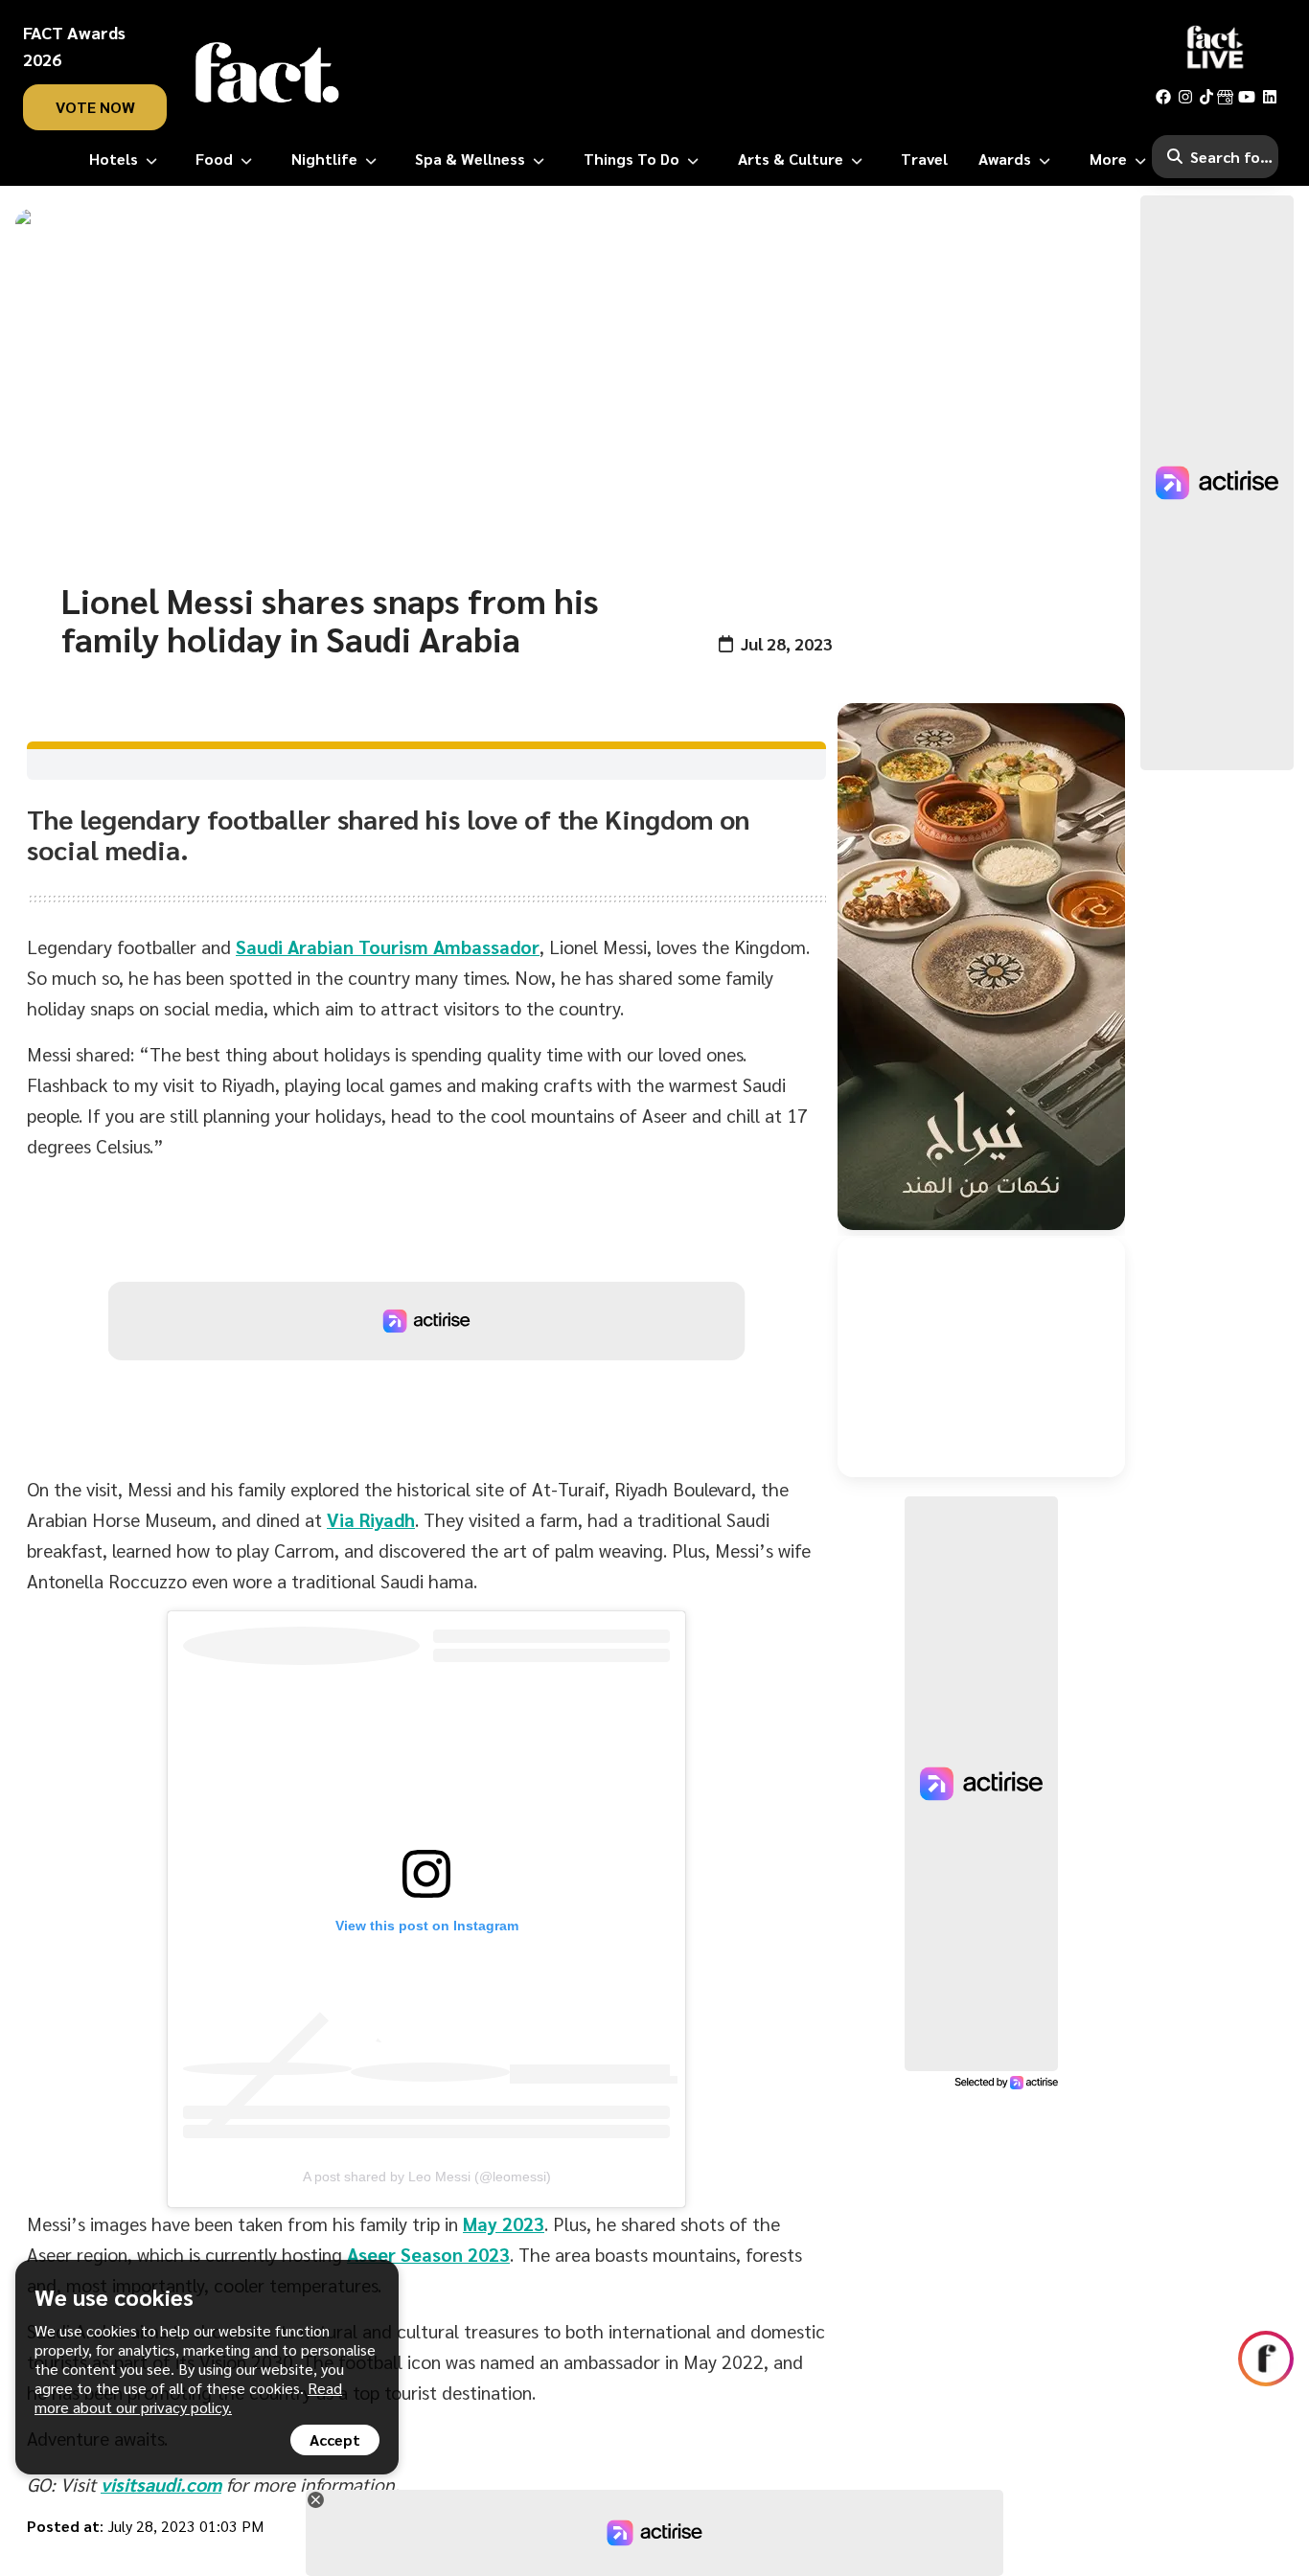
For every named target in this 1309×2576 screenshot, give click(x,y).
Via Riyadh (371, 1519)
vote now (95, 107)
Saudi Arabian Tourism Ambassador (388, 946)
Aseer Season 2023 (428, 2254)
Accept (335, 2439)
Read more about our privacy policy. (188, 2397)
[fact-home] (267, 73)
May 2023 (504, 2223)
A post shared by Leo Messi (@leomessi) (427, 2177)
